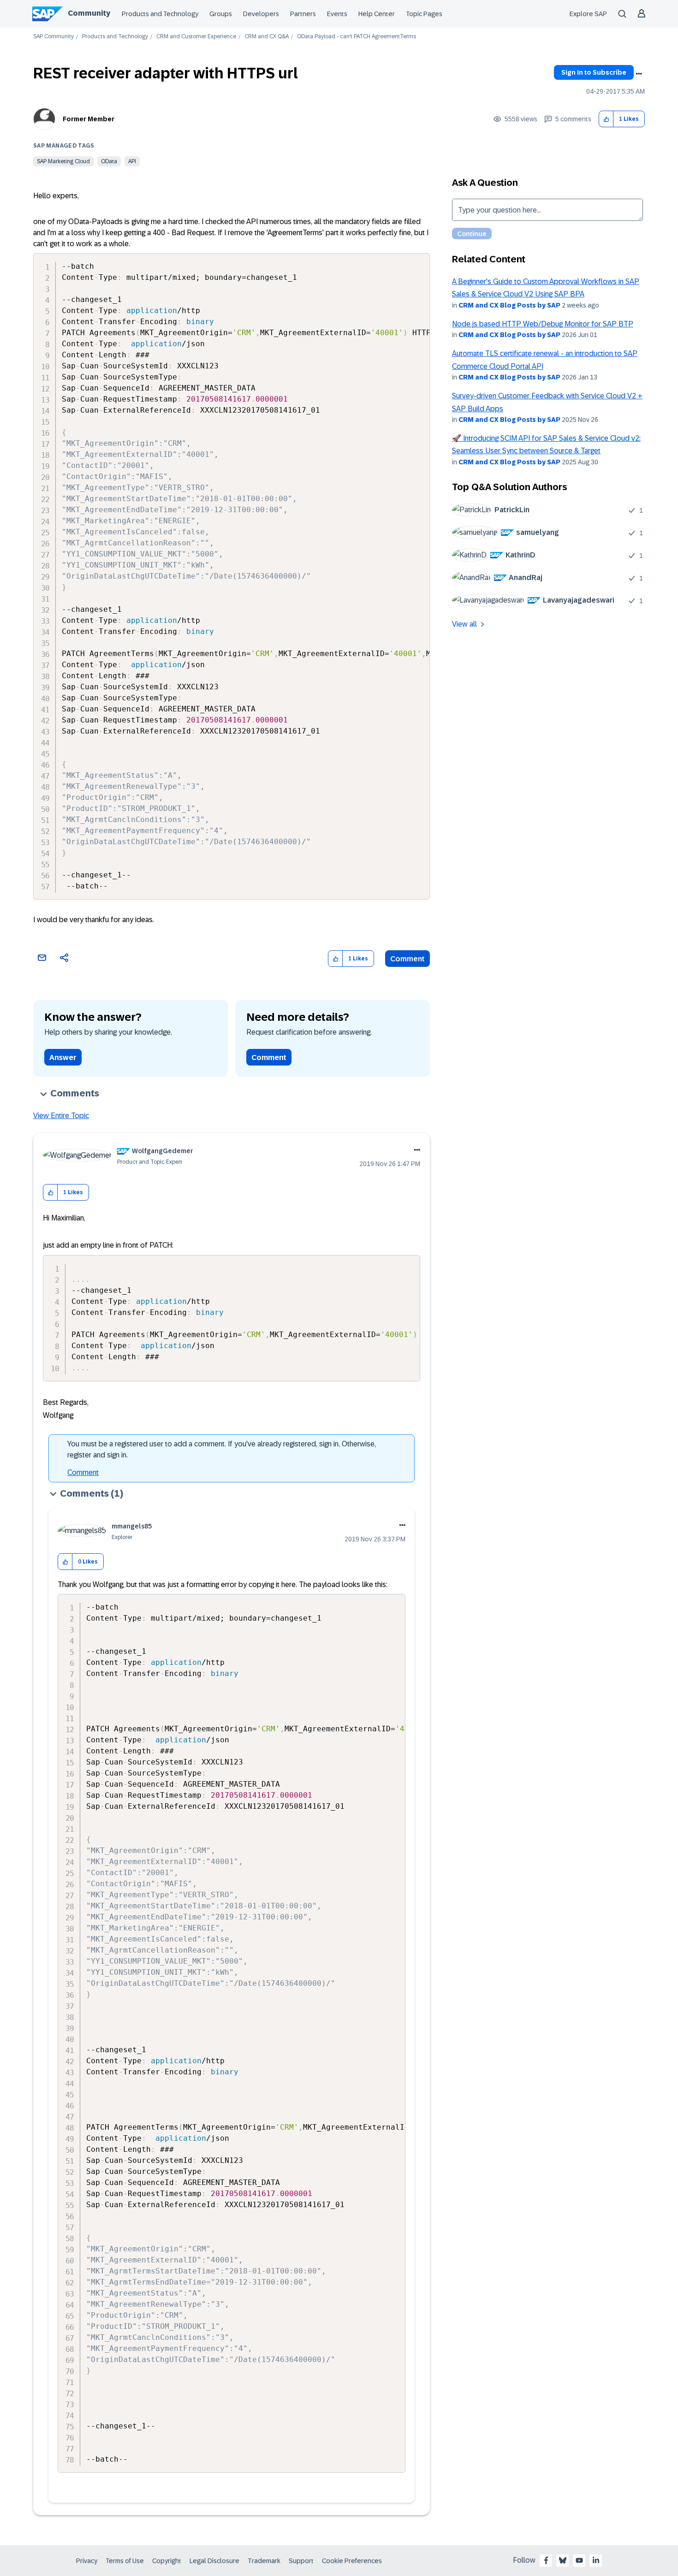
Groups (221, 14)
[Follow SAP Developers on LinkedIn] (596, 2560)
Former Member (89, 119)
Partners (303, 14)
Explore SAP (588, 14)
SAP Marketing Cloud (63, 161)
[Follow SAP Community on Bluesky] (563, 2560)
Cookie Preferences (352, 2561)
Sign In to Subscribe (594, 72)
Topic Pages (424, 14)
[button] (606, 119)
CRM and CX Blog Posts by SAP (509, 305)
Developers (261, 14)
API (132, 161)
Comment (407, 959)
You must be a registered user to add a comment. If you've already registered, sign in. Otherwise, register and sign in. (222, 1449)
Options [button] (639, 74)
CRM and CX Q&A (267, 37)
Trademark (264, 2561)
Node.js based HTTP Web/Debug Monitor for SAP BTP (543, 324)
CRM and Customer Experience (196, 37)
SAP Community (54, 37)
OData (109, 161)
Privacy (87, 2561)
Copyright (167, 2561)
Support (301, 2561)
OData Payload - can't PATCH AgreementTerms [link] (357, 37)
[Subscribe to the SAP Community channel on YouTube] (579, 2560)
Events (337, 14)
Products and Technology (160, 14)
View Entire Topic (61, 1116)
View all (464, 624)
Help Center (377, 14)
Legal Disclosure (214, 2561)
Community (89, 13)
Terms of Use (125, 2561)
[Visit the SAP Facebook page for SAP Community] (546, 2560)
